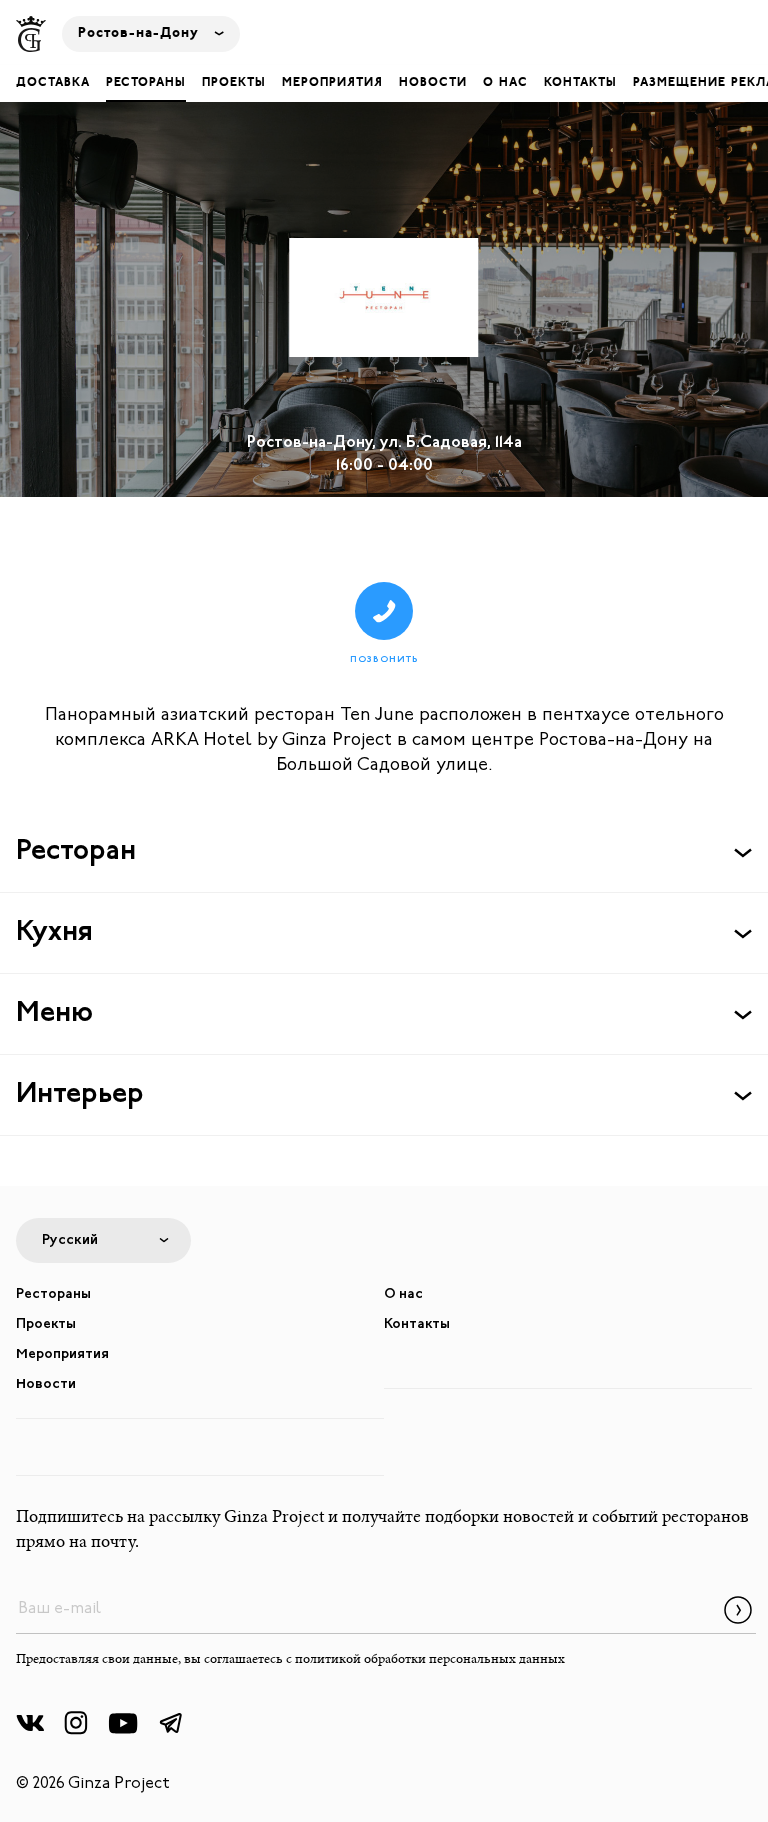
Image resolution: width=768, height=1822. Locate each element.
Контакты (580, 83)
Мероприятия (332, 83)
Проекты (234, 83)
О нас (505, 83)
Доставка (53, 83)
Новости (433, 83)
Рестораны (146, 83)
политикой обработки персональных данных (430, 1660)
